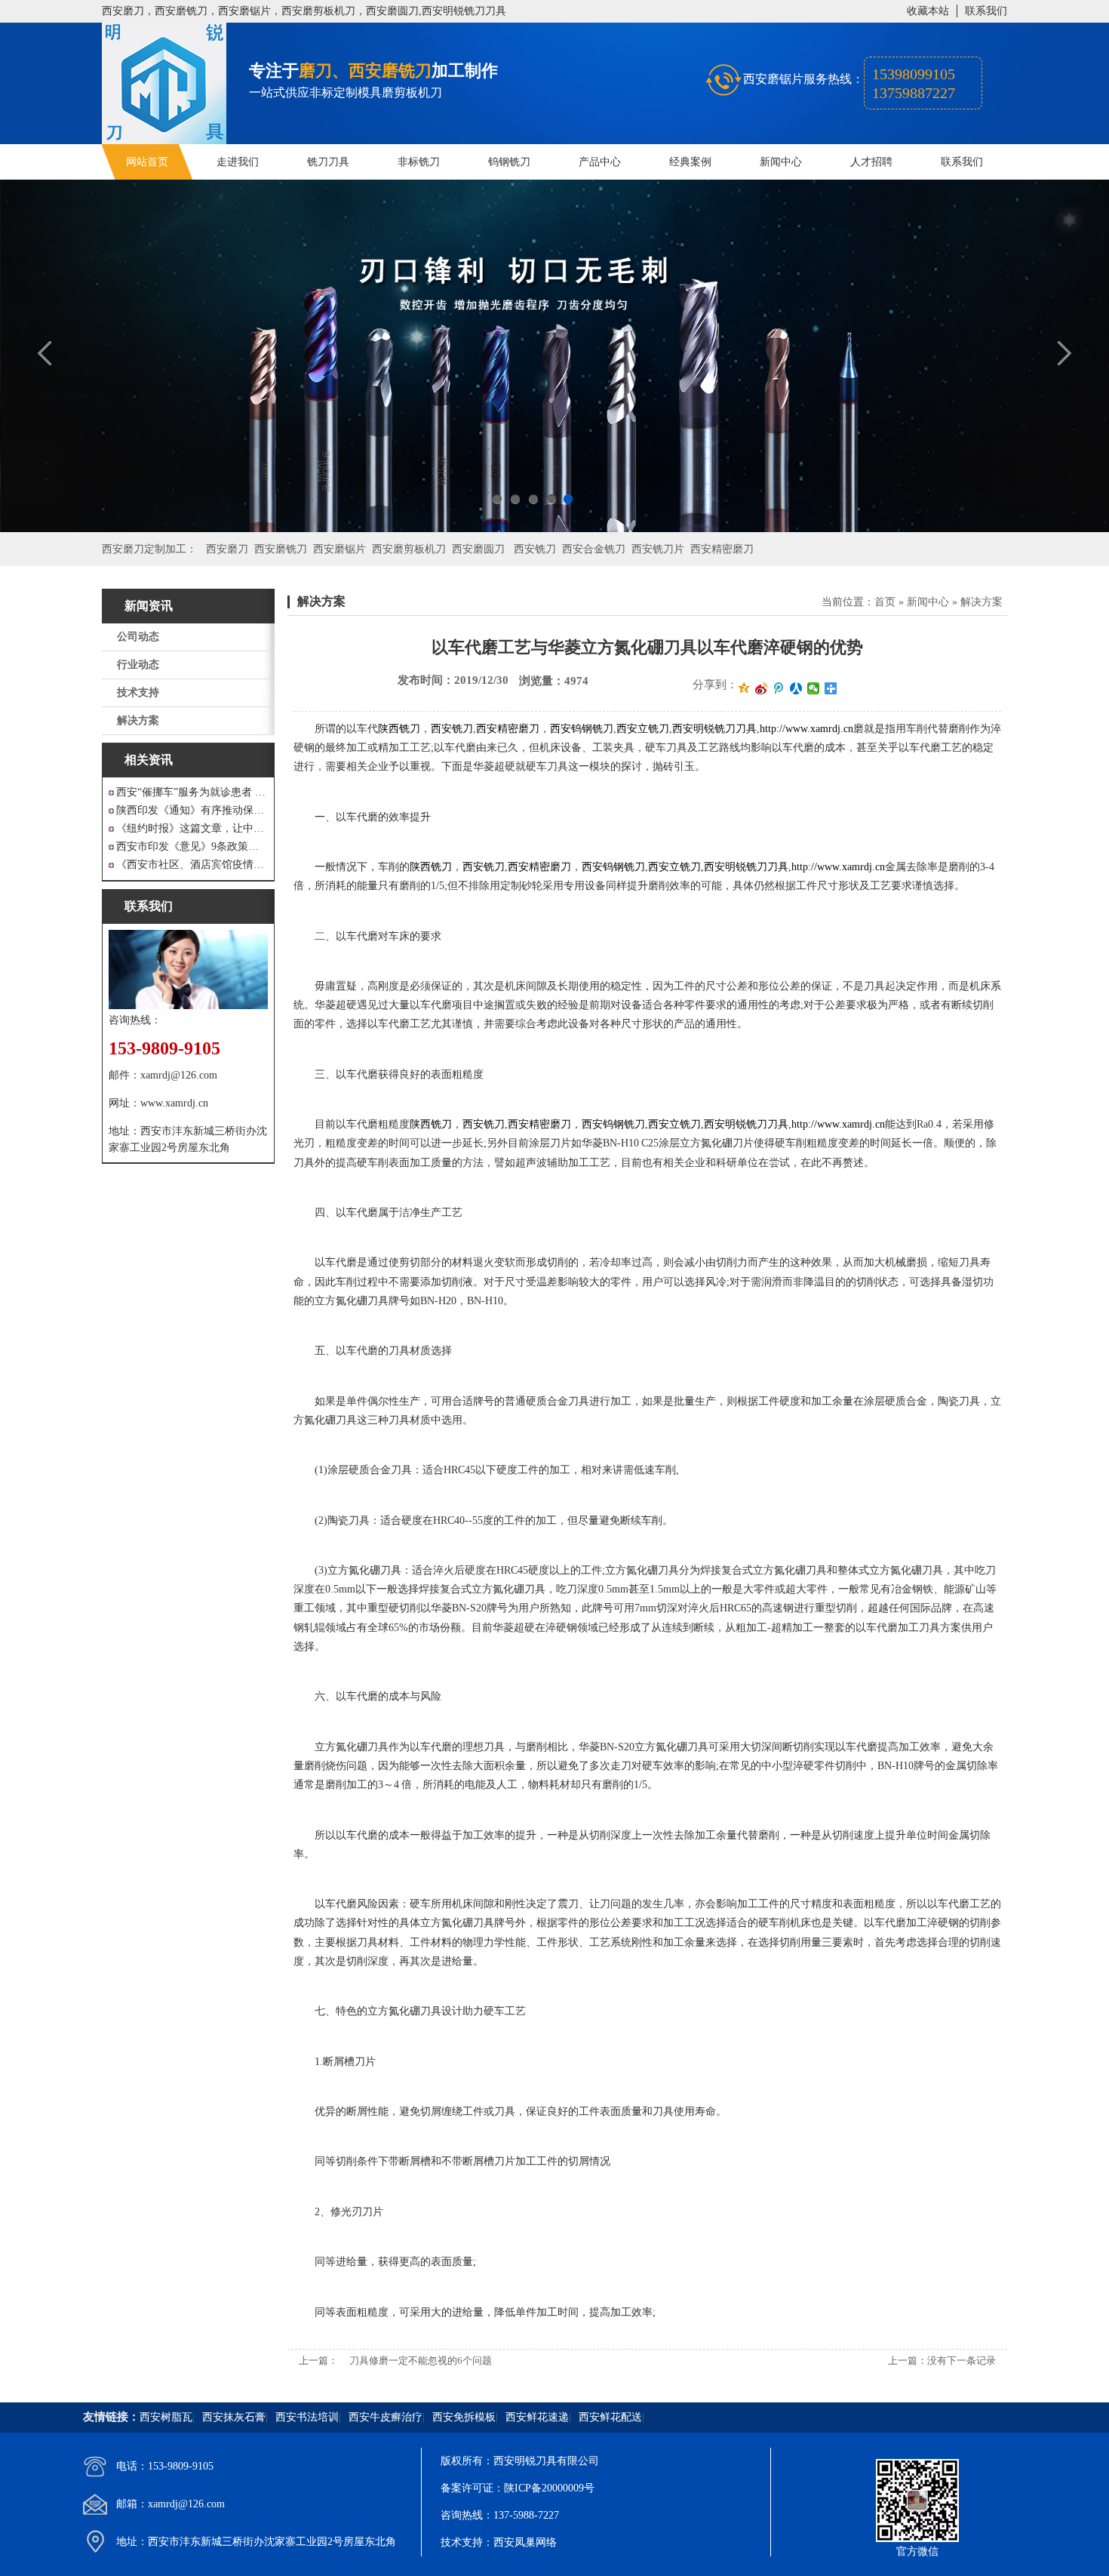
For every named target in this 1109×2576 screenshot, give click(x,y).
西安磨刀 (227, 549)
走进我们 (238, 162)
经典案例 (690, 162)
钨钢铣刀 (509, 162)
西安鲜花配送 (610, 2417)
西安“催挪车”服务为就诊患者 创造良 (192, 792)
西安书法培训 (307, 2417)
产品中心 (600, 162)
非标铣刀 (419, 162)
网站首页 (147, 162)
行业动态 (138, 665)
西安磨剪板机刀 (409, 549)
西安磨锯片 (339, 549)
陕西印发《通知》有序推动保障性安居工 (192, 810)
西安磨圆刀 (478, 549)
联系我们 (986, 11)
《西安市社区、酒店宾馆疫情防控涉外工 (192, 865)
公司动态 (138, 637)
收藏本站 (928, 11)
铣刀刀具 (328, 162)
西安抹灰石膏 (234, 2417)
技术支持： (467, 2542)
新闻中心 (781, 162)
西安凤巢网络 (525, 2542)
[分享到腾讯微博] (779, 688)
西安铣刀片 (658, 549)
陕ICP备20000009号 (549, 2488)
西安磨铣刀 (281, 549)
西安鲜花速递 (537, 2417)
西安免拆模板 (464, 2417)
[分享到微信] (814, 688)
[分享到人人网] (796, 688)
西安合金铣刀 (594, 549)
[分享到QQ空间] (744, 688)
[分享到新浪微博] (762, 688)
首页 (885, 602)
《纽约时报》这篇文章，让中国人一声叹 (192, 828)
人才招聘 (871, 162)
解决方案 (138, 720)
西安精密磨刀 (722, 549)
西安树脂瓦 (166, 2417)
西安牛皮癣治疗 (386, 2417)
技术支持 (138, 692)
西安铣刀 (535, 549)
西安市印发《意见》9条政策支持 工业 (192, 846)
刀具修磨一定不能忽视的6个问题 (421, 2361)
